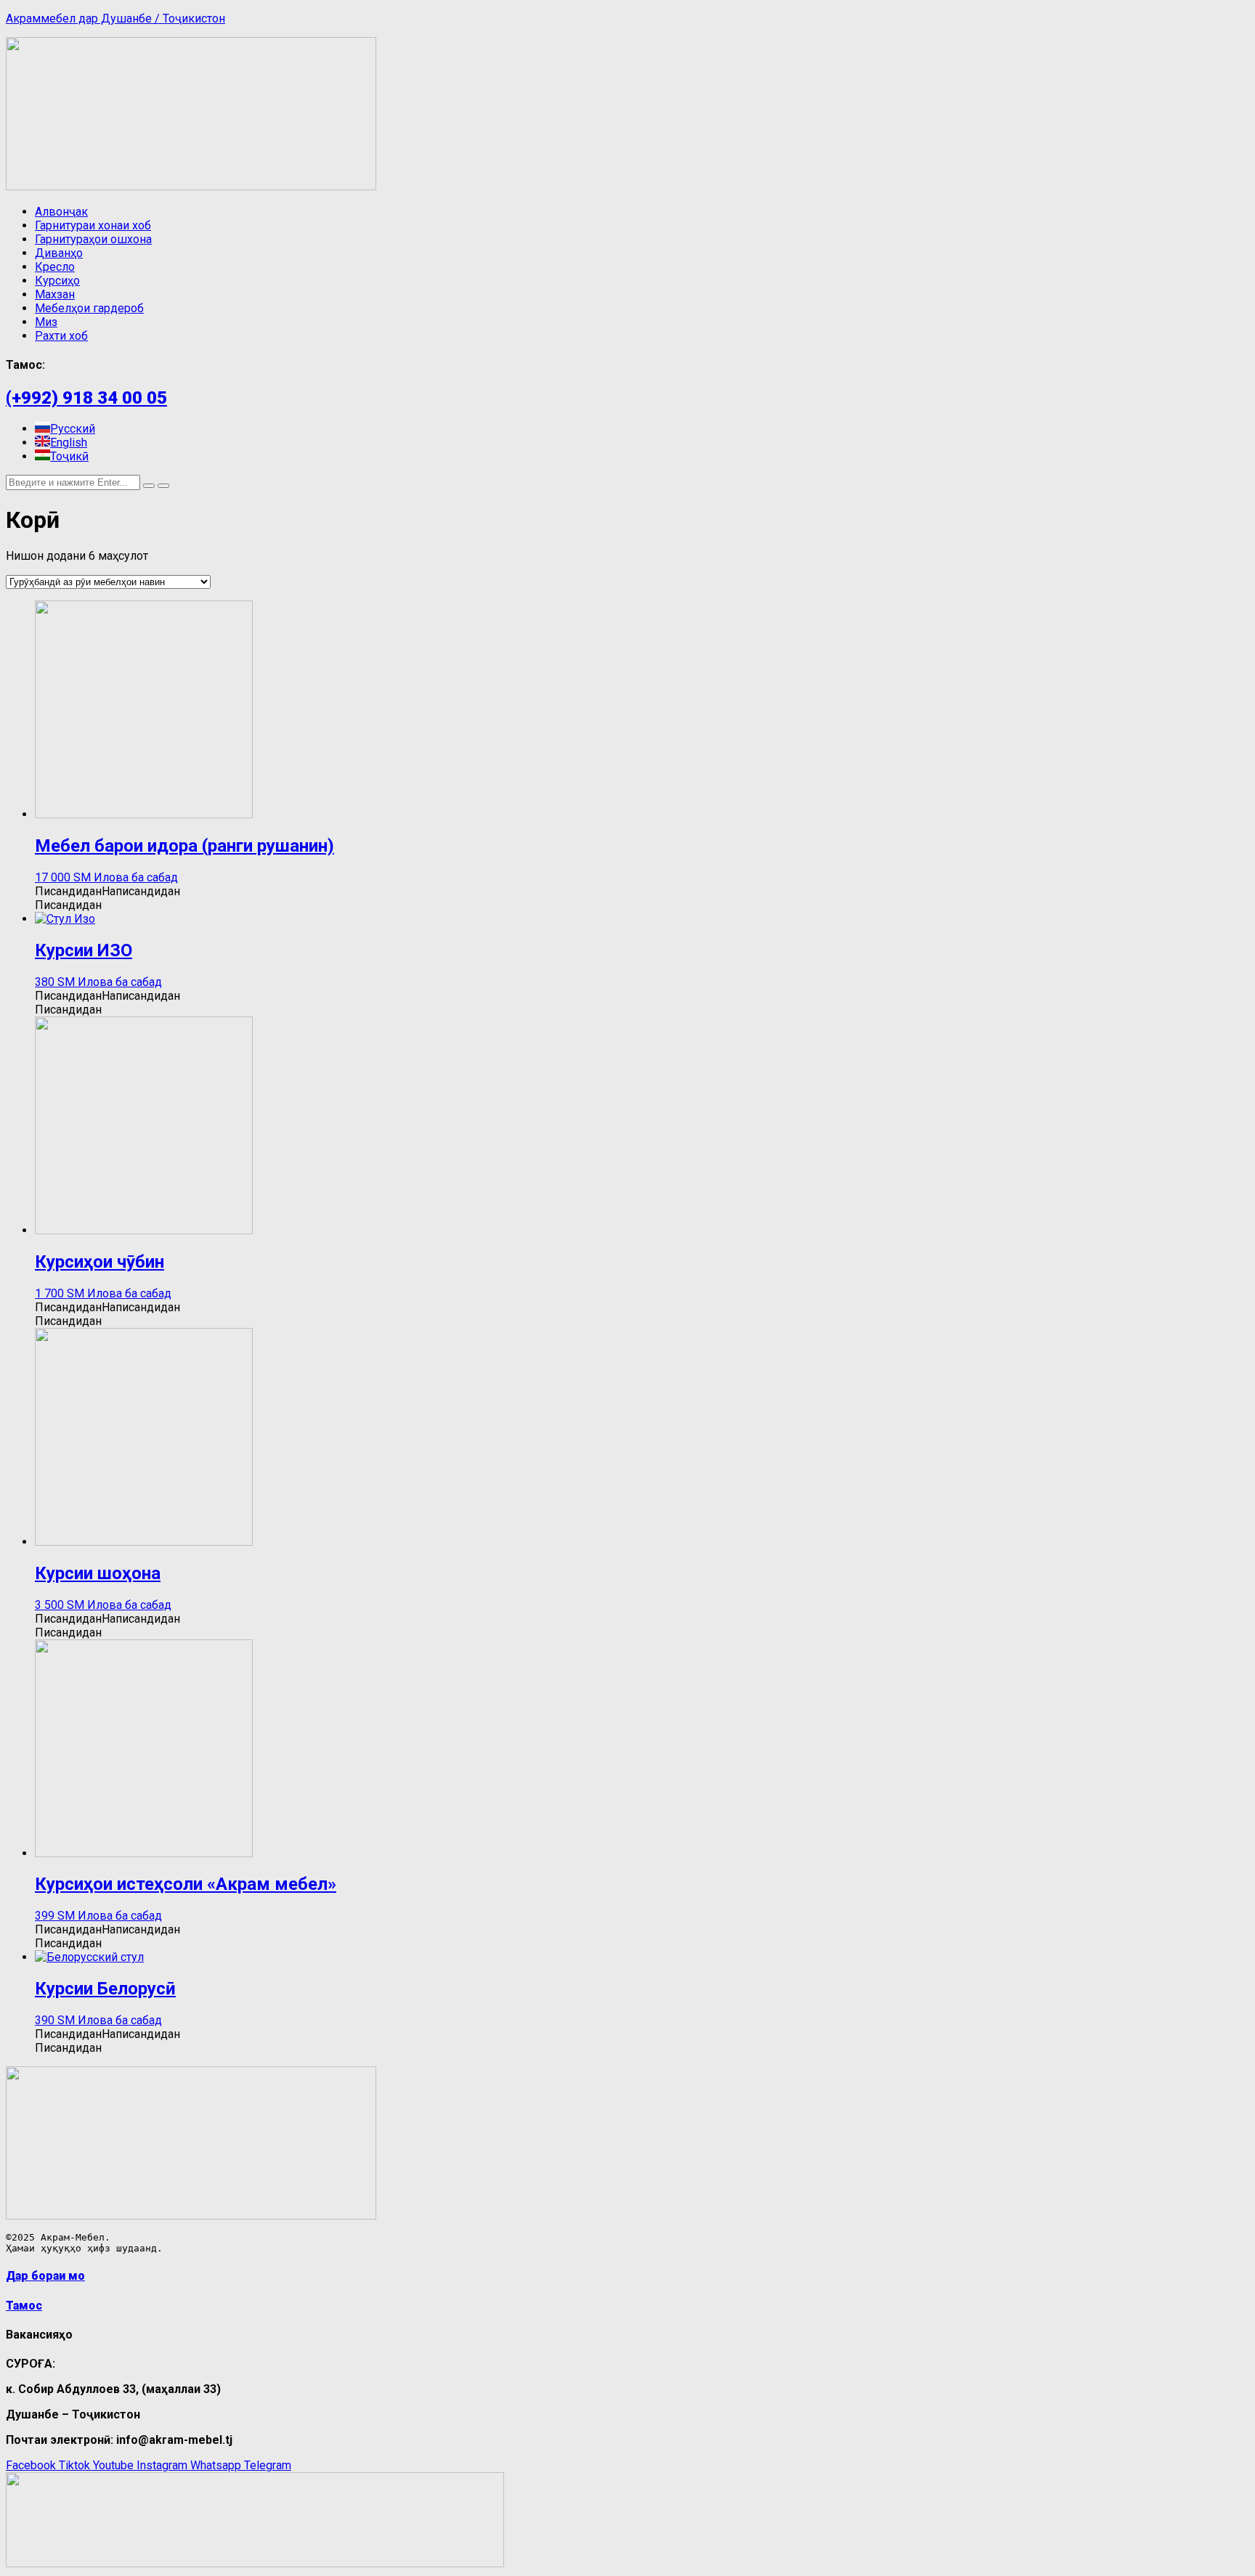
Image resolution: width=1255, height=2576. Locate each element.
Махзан (55, 294)
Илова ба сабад (136, 877)
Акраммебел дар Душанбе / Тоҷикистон (115, 19)
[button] (107, 891)
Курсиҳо (57, 281)
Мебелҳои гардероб (89, 308)
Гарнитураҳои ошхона (93, 239)
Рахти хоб (61, 336)
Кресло (55, 267)
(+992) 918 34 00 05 (86, 398)
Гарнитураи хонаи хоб (93, 225)
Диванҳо (59, 253)
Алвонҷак (61, 212)
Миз (46, 322)
